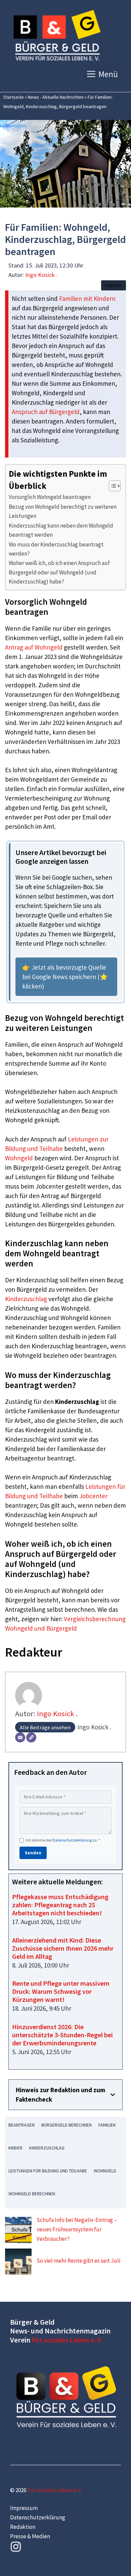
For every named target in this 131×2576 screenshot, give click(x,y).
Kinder (15, 2148)
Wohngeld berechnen (32, 2194)
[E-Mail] (20, 1737)
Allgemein (114, 285)
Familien (107, 2125)
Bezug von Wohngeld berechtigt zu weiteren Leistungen (63, 511)
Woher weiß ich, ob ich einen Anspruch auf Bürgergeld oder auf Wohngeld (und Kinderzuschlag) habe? (59, 572)
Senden (33, 1853)
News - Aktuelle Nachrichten (56, 97)
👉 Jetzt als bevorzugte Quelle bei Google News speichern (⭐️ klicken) (65, 977)
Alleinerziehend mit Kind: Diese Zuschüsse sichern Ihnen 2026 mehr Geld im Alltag (63, 1948)
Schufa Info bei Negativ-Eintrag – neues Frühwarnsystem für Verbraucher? (77, 2229)
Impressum (24, 2508)
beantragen (21, 2125)
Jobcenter (93, 1496)
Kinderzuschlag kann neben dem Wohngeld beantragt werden (61, 530)
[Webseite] (31, 1737)
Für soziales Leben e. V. (67, 2340)
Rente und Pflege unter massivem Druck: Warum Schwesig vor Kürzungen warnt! (61, 1991)
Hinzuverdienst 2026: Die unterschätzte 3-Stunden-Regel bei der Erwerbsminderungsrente (62, 2035)
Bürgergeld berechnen (67, 2125)
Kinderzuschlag (26, 1299)
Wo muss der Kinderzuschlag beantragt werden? (56, 549)
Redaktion (23, 2527)
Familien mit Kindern (87, 299)
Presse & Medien (30, 2536)
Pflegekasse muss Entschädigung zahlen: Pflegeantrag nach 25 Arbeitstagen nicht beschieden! (60, 1905)
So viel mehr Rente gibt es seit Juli (78, 2261)
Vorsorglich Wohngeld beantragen (50, 497)
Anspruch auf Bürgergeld (46, 412)
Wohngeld (19, 1158)
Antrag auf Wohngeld (34, 647)
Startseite (14, 97)
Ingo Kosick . (41, 275)
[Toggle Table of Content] (111, 486)
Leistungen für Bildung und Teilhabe (48, 2171)
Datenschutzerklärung (72, 1840)
